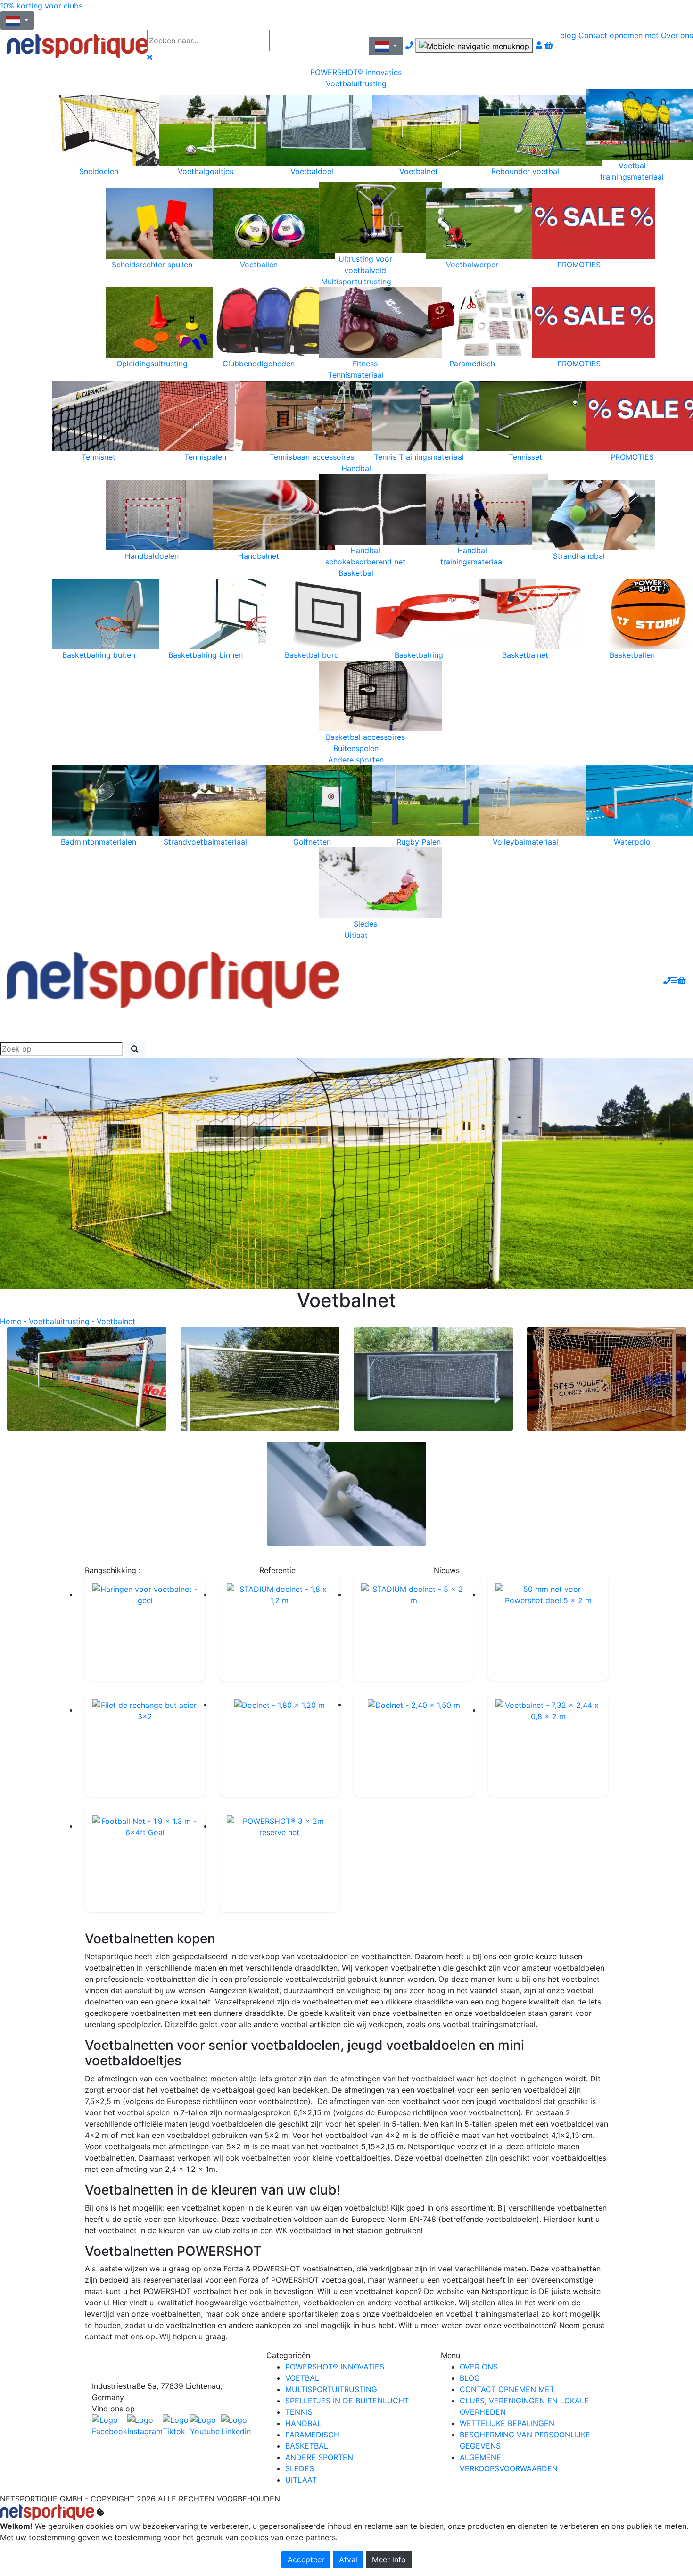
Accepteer (306, 2559)
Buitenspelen (356, 748)
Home (11, 1321)
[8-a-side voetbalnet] (433, 1379)
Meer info (389, 2559)
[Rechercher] (135, 1049)
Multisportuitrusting (356, 282)
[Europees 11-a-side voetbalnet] (87, 1379)
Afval (348, 2559)
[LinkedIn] (237, 2426)
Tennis (299, 2412)
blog (568, 35)
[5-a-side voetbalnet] (607, 1379)
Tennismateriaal (356, 375)
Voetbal (302, 2378)
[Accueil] (70, 46)
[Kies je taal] (386, 46)
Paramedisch (312, 2435)
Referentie (277, 1570)
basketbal (307, 2446)
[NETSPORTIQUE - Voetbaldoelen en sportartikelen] (173, 979)
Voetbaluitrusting (356, 83)
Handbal (356, 468)
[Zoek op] (297, 41)
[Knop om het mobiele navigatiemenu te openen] (474, 46)
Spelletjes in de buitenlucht (347, 2401)
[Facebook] (172, 2365)
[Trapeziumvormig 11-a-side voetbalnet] (260, 1379)
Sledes (300, 2468)
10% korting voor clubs (41, 6)
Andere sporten (356, 760)
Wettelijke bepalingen (507, 2423)
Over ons (677, 35)
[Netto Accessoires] (346, 1494)
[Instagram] (145, 2426)
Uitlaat (356, 935)
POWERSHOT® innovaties (356, 72)
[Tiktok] (176, 2426)
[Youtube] (206, 2426)
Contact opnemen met (619, 35)
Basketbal (356, 573)
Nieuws (447, 1570)
